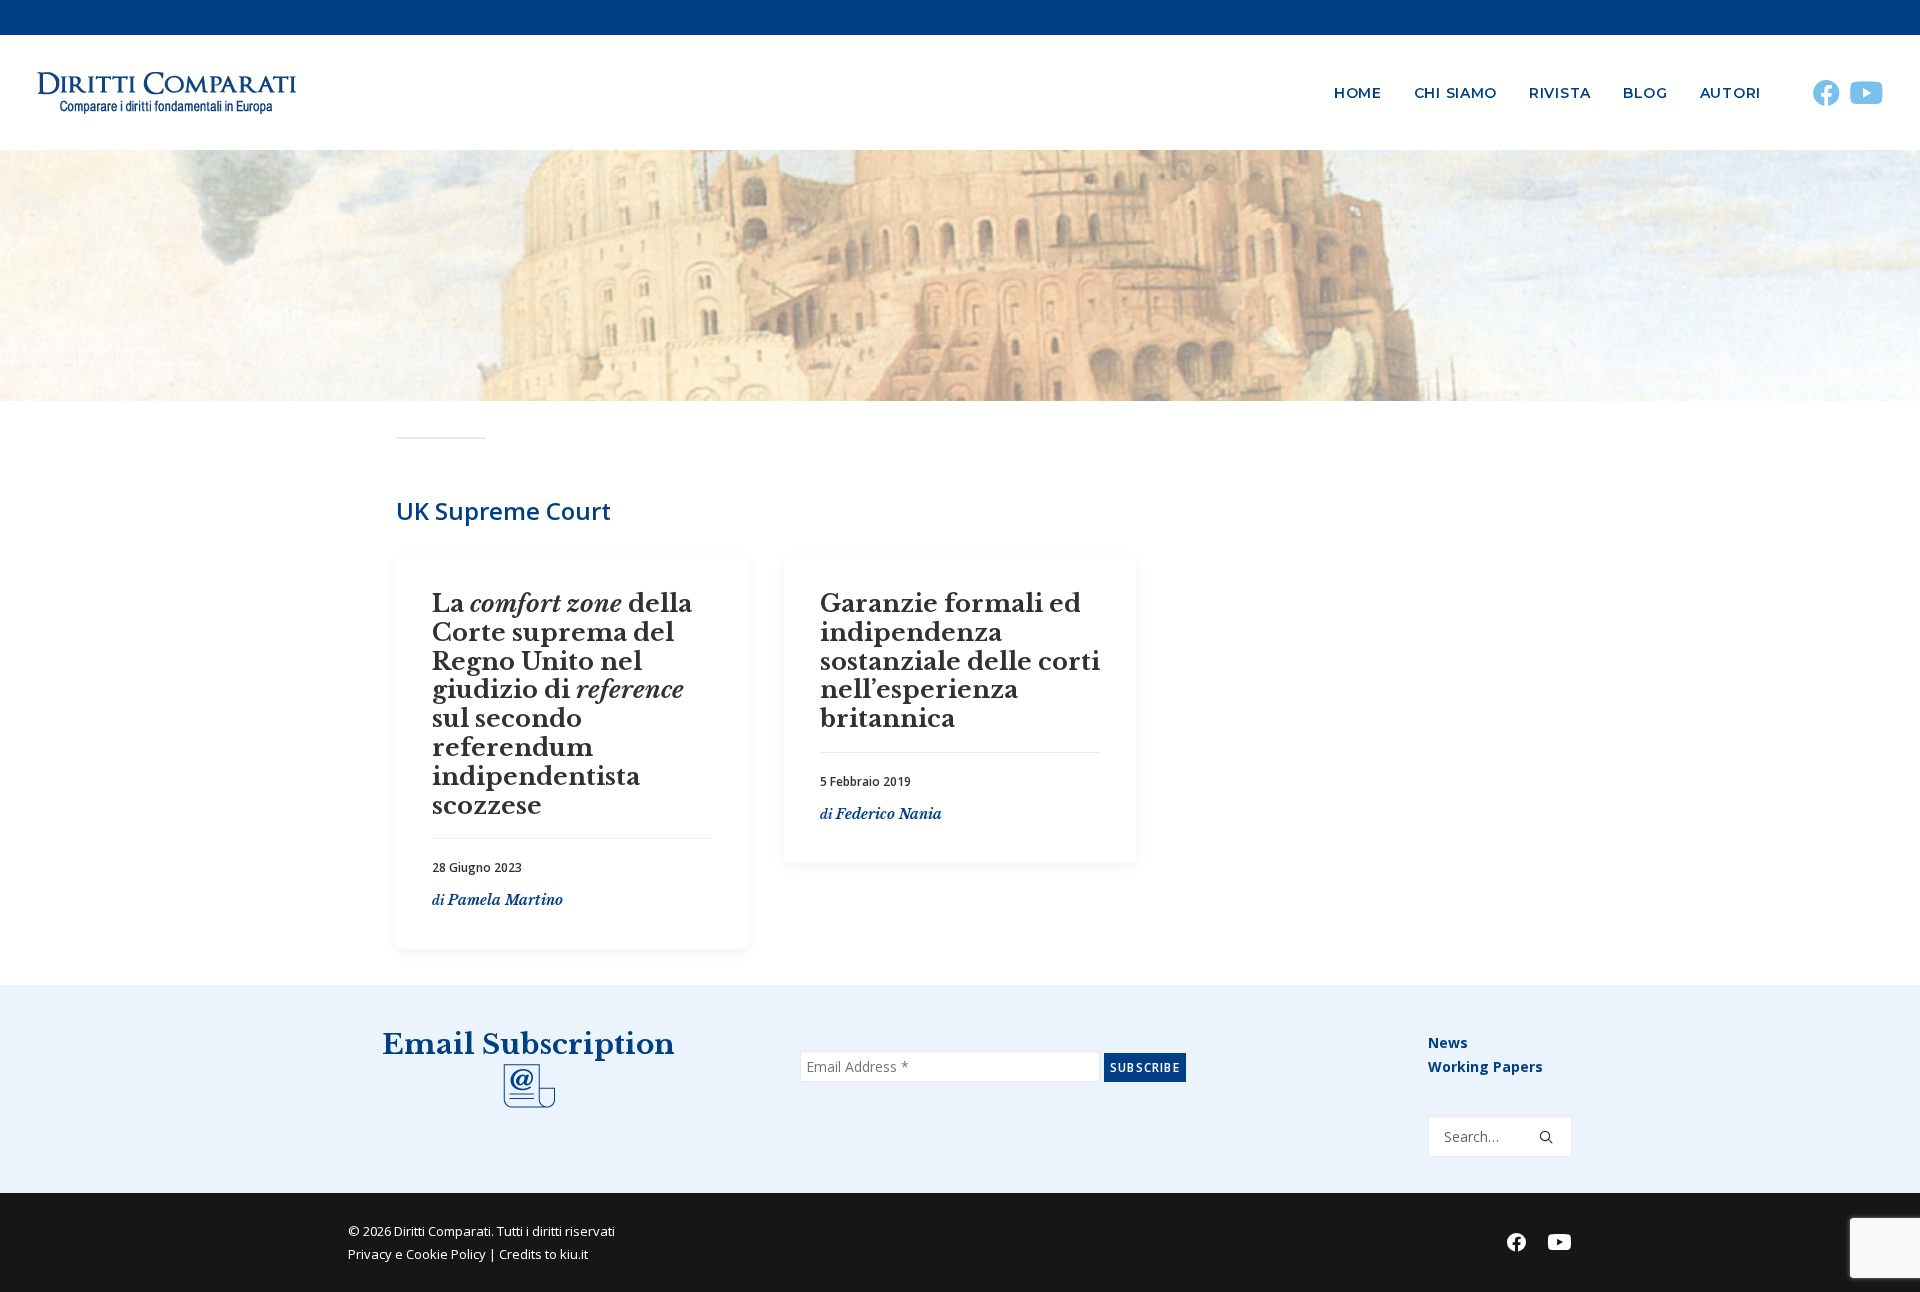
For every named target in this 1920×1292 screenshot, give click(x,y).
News (1448, 1042)
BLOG (1645, 93)
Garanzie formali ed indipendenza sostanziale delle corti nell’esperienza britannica (960, 661)
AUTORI (1730, 93)
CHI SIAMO (1455, 93)
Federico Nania (889, 814)
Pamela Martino (505, 900)
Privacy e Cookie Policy (417, 1254)
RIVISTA (1560, 93)
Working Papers (1485, 1066)
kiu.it (574, 1254)
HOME (1358, 93)
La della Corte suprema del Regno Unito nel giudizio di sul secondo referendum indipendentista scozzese (562, 704)
